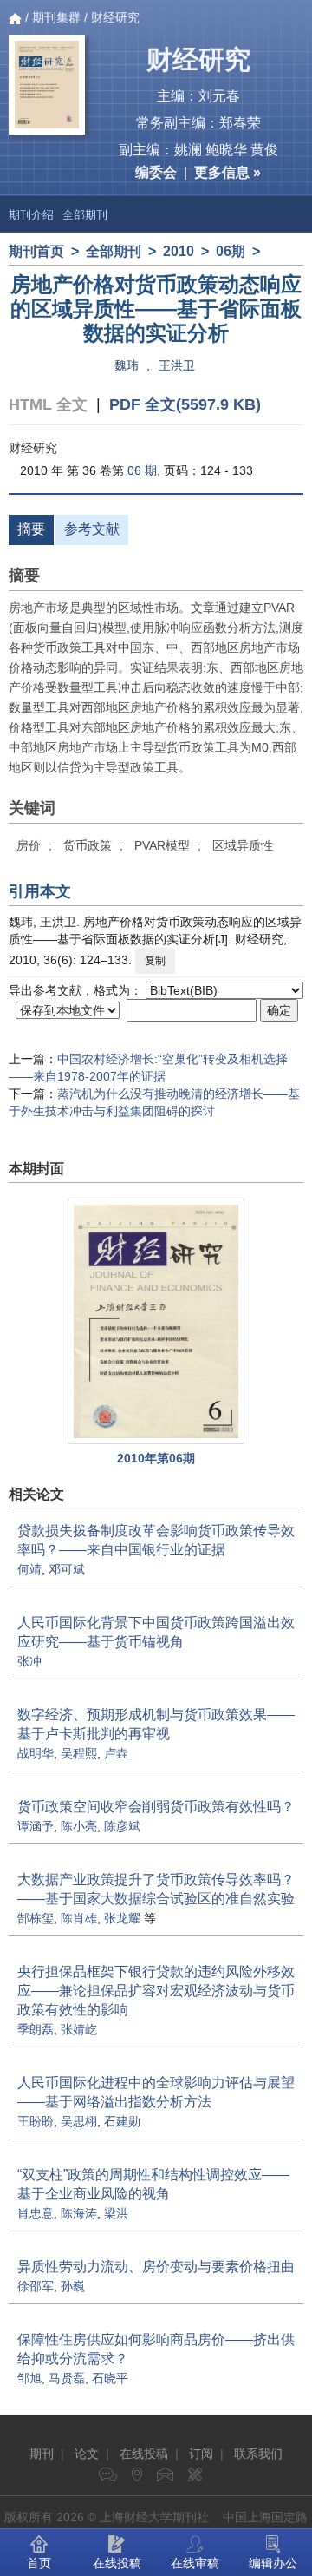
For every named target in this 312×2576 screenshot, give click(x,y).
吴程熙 (79, 1753)
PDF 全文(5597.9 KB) (185, 404)
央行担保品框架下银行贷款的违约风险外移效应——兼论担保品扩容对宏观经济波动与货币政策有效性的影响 (156, 1991)
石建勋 (122, 2121)
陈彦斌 (122, 1826)
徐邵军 (36, 2286)
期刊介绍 (31, 215)
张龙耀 (122, 1918)
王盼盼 (36, 2121)
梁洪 (116, 2213)
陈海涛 (79, 2213)
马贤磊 (67, 2378)
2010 (179, 251)
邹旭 (29, 2378)
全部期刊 (85, 215)
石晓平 (110, 2378)
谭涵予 (36, 1826)
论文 (87, 2454)
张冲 (29, 1661)
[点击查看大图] (156, 1321)
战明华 (36, 1753)
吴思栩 (79, 2121)
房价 (29, 845)
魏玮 (127, 365)
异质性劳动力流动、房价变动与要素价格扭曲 (156, 2267)
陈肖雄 (79, 1918)
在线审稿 (195, 2563)
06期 (231, 251)
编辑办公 (273, 2563)
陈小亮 (79, 1826)
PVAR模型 (162, 845)
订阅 (201, 2454)
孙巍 (73, 2286)
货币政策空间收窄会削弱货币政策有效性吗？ (156, 1807)
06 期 (142, 470)
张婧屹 (79, 2029)
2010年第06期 (156, 1458)
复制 (155, 961)
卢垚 (116, 1753)
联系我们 (258, 2454)
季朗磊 (36, 2029)
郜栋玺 (36, 1918)
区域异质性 (243, 845)
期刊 (42, 2454)
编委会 (156, 172)
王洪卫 (177, 365)
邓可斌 (67, 1569)
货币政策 (88, 845)
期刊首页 (36, 251)
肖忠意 (36, 2213)
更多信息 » (227, 172)
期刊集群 (56, 17)
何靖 (29, 1569)
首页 (39, 2563)
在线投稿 (144, 2454)
